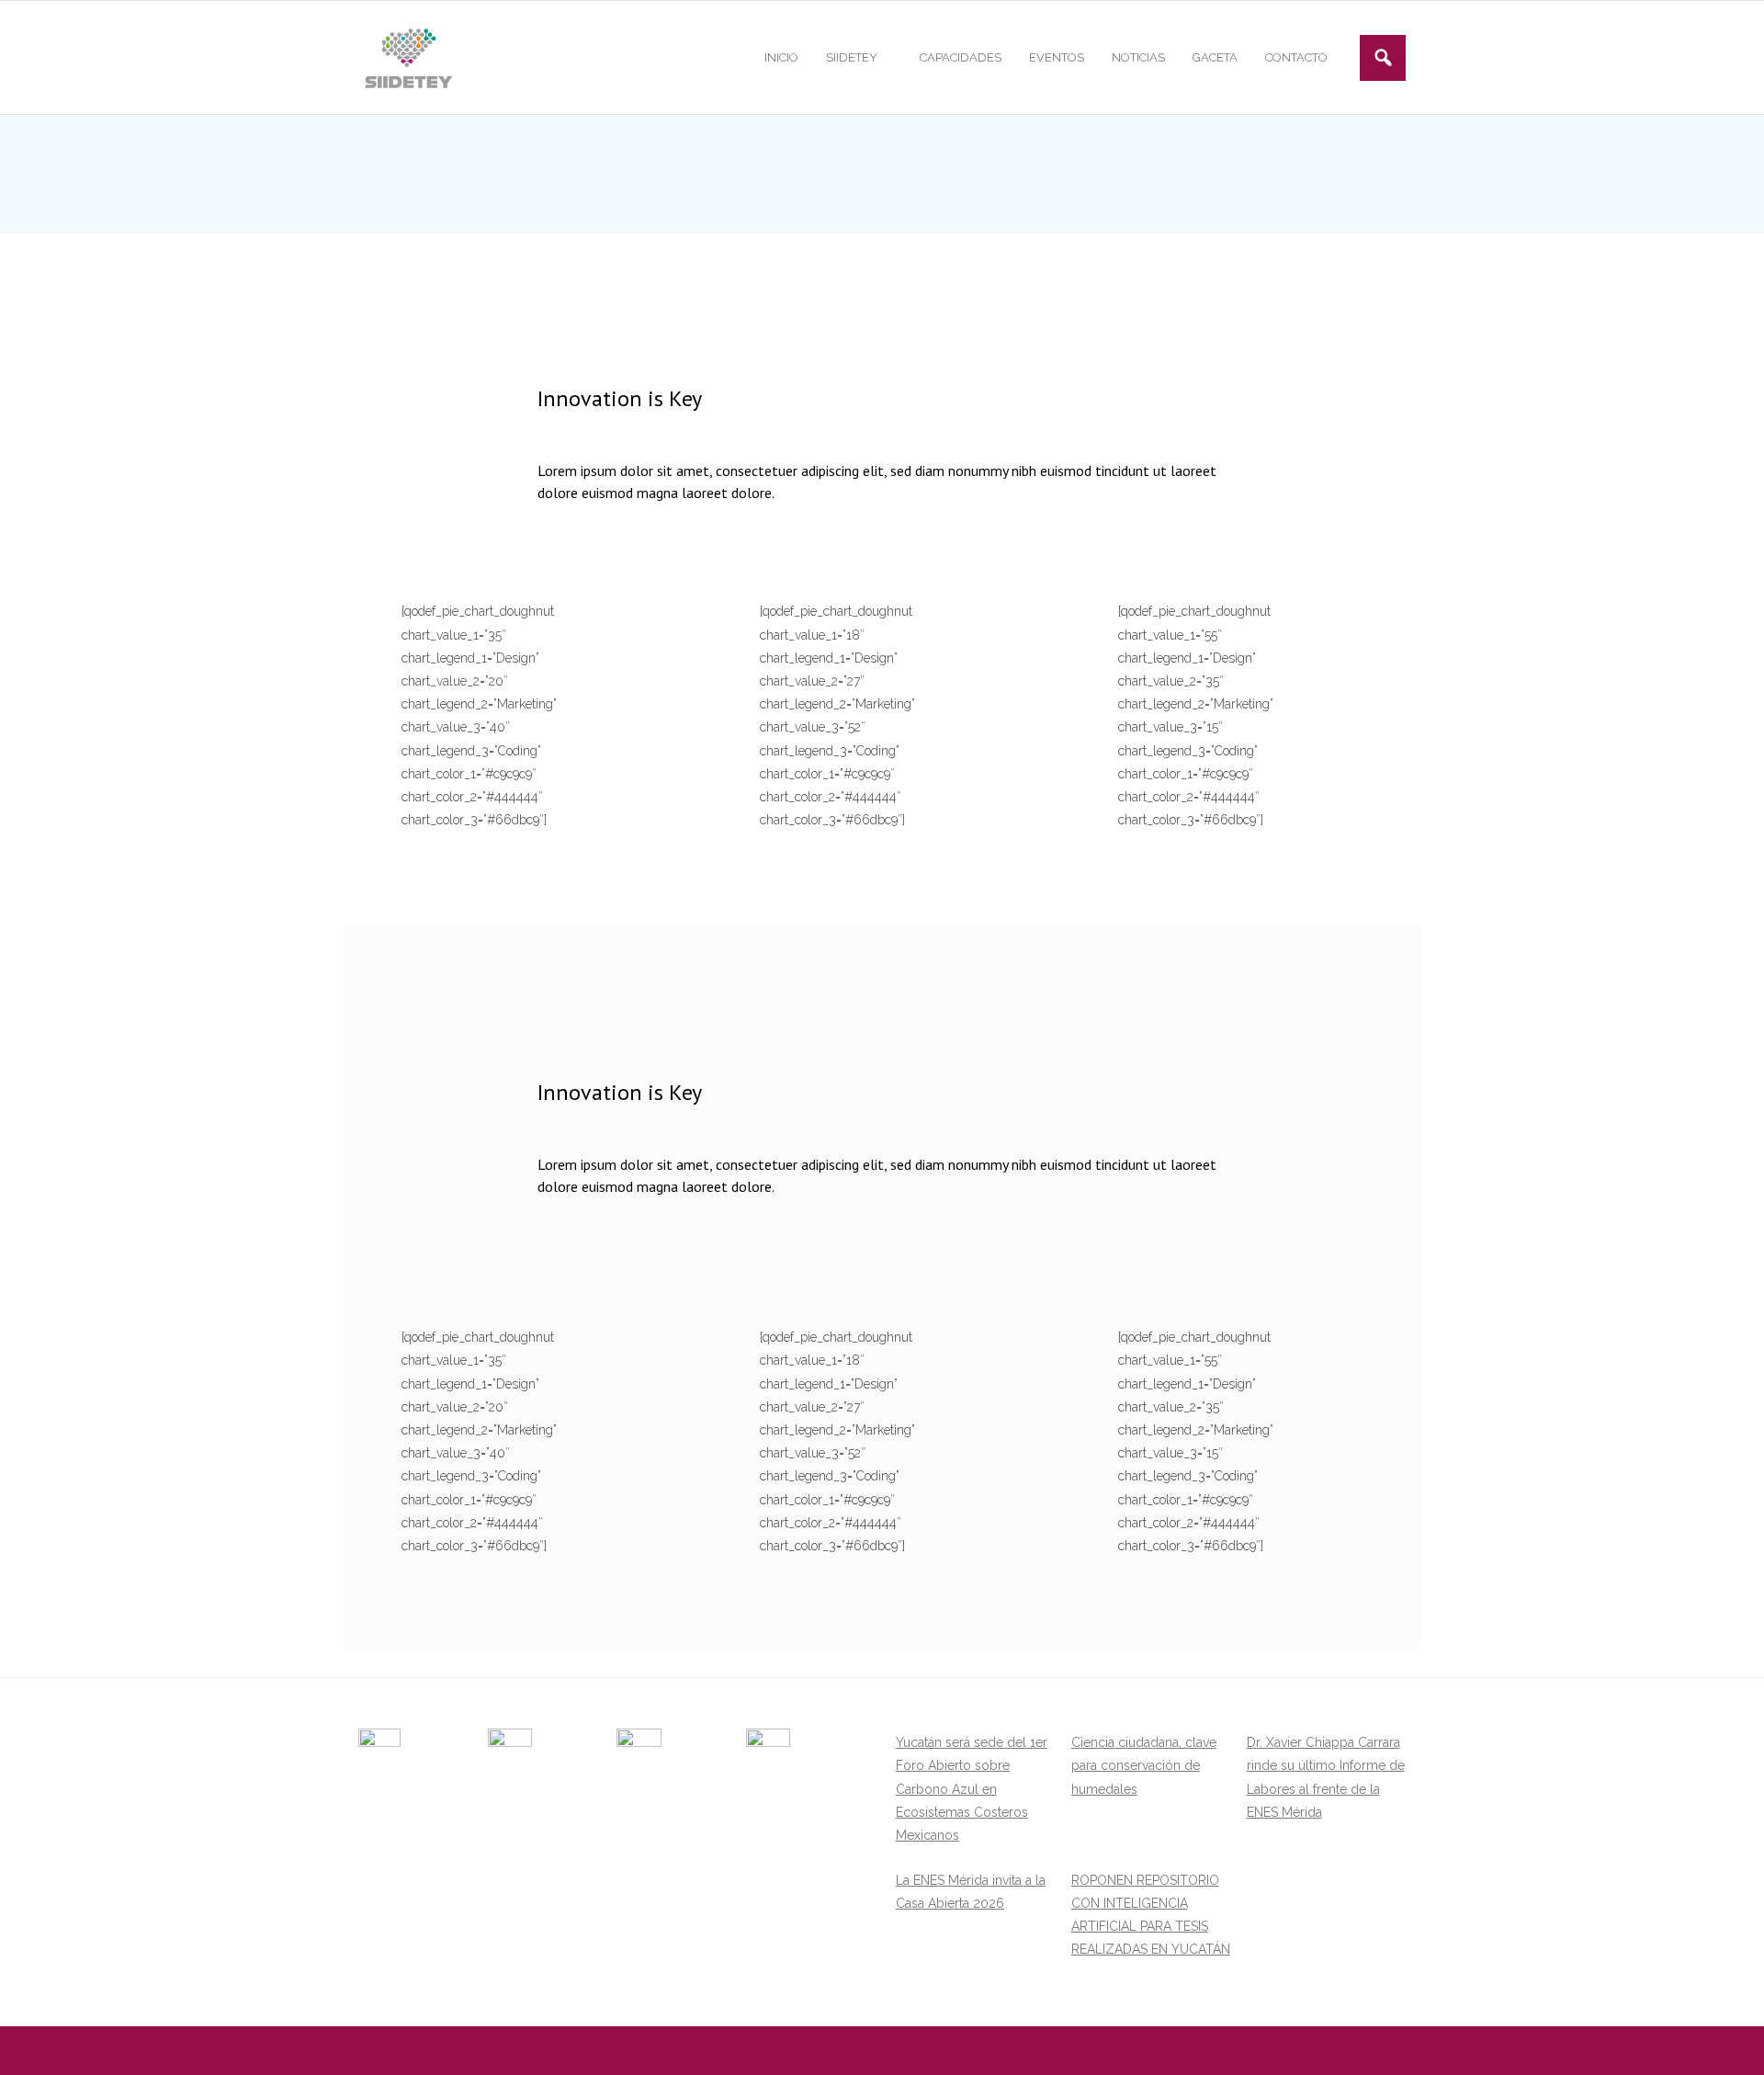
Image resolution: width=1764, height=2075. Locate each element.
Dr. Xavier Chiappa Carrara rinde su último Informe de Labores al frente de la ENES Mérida (1326, 1777)
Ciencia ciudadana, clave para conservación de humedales (1144, 1765)
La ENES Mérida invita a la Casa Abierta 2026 (971, 1892)
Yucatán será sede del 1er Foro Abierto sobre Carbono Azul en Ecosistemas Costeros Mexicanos (972, 1789)
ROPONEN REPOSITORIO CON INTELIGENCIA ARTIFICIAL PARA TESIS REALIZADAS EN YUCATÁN (1151, 1915)
